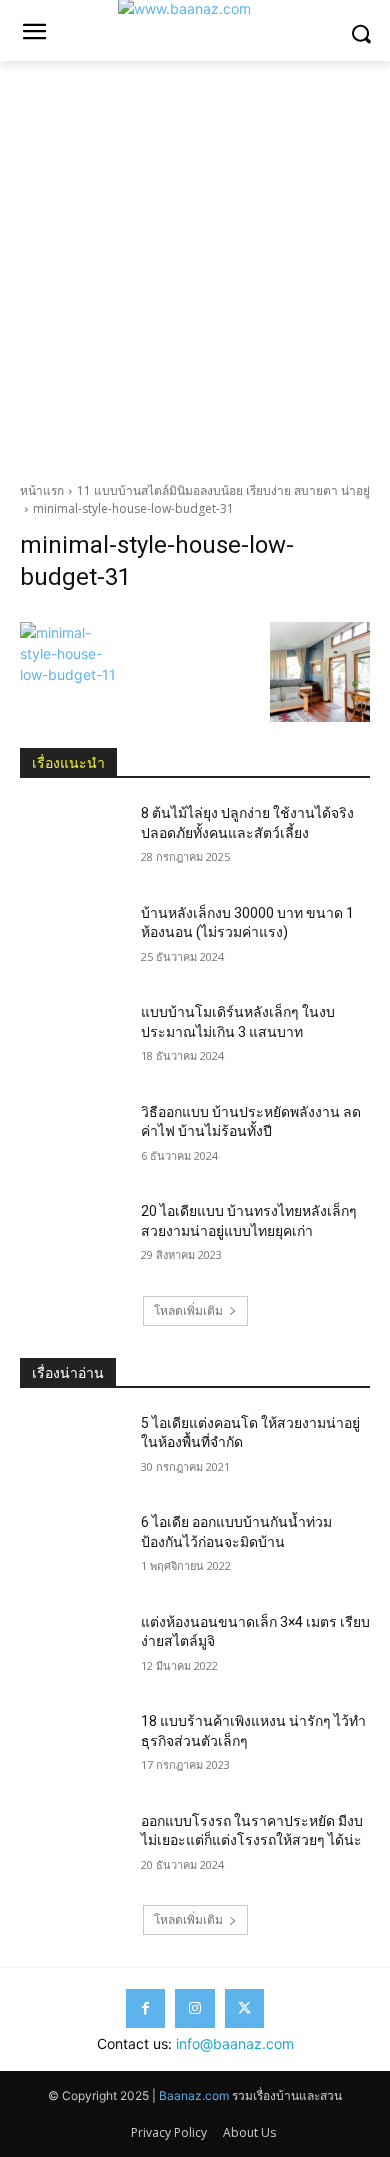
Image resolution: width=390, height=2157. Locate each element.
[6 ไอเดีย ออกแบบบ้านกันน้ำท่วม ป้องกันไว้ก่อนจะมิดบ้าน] (72, 1550)
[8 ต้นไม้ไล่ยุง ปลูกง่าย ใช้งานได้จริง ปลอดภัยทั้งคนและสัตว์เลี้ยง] (72, 841)
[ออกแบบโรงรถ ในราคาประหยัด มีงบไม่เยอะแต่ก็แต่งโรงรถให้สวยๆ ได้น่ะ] (72, 1849)
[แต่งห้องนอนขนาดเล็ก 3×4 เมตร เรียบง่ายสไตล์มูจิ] (72, 1650)
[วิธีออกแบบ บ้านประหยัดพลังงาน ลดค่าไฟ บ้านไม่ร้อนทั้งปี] (72, 1140)
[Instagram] (194, 2008)
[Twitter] (244, 2008)
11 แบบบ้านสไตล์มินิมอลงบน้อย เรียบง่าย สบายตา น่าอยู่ (223, 490)
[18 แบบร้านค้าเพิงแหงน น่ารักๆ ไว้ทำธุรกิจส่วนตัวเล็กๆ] (72, 1749)
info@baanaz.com (235, 2043)
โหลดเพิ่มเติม (188, 1310)
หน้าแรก (42, 490)
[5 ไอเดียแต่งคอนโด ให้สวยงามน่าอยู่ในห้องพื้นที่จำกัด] (72, 1451)
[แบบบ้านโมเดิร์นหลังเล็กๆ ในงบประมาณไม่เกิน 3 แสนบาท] (72, 1040)
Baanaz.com (194, 2095)
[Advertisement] (195, 266)
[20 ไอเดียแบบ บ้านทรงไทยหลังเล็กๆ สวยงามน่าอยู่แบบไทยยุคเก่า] (72, 1239)
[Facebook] (145, 2008)
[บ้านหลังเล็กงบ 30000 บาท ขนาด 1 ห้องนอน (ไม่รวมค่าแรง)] (72, 941)
